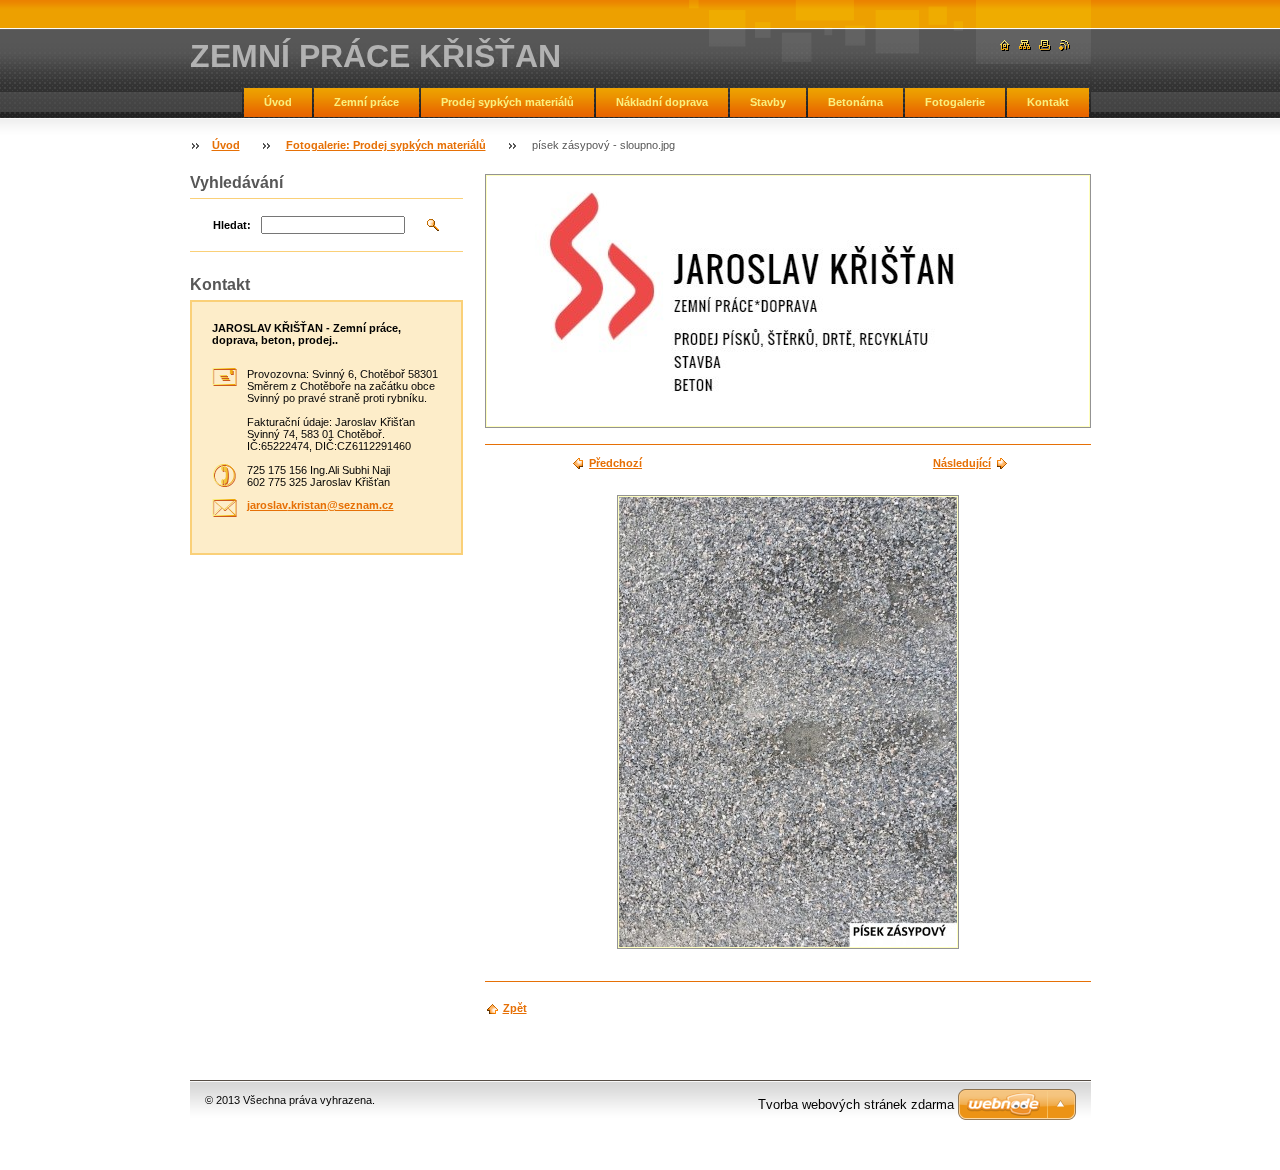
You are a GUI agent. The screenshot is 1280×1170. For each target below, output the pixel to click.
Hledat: (232, 225)
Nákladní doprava (662, 102)
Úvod (278, 102)
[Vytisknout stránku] (1045, 45)
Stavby (768, 102)
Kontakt (1048, 102)
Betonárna (855, 102)
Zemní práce (366, 102)
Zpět (515, 1008)
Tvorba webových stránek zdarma (856, 1104)
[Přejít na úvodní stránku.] (1005, 45)
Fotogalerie (955, 102)
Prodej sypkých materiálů (507, 102)
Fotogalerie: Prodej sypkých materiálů (386, 145)
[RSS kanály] (1065, 45)
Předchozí (615, 463)
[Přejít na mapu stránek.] (1025, 45)
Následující (962, 463)
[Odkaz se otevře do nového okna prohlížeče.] (788, 722)
